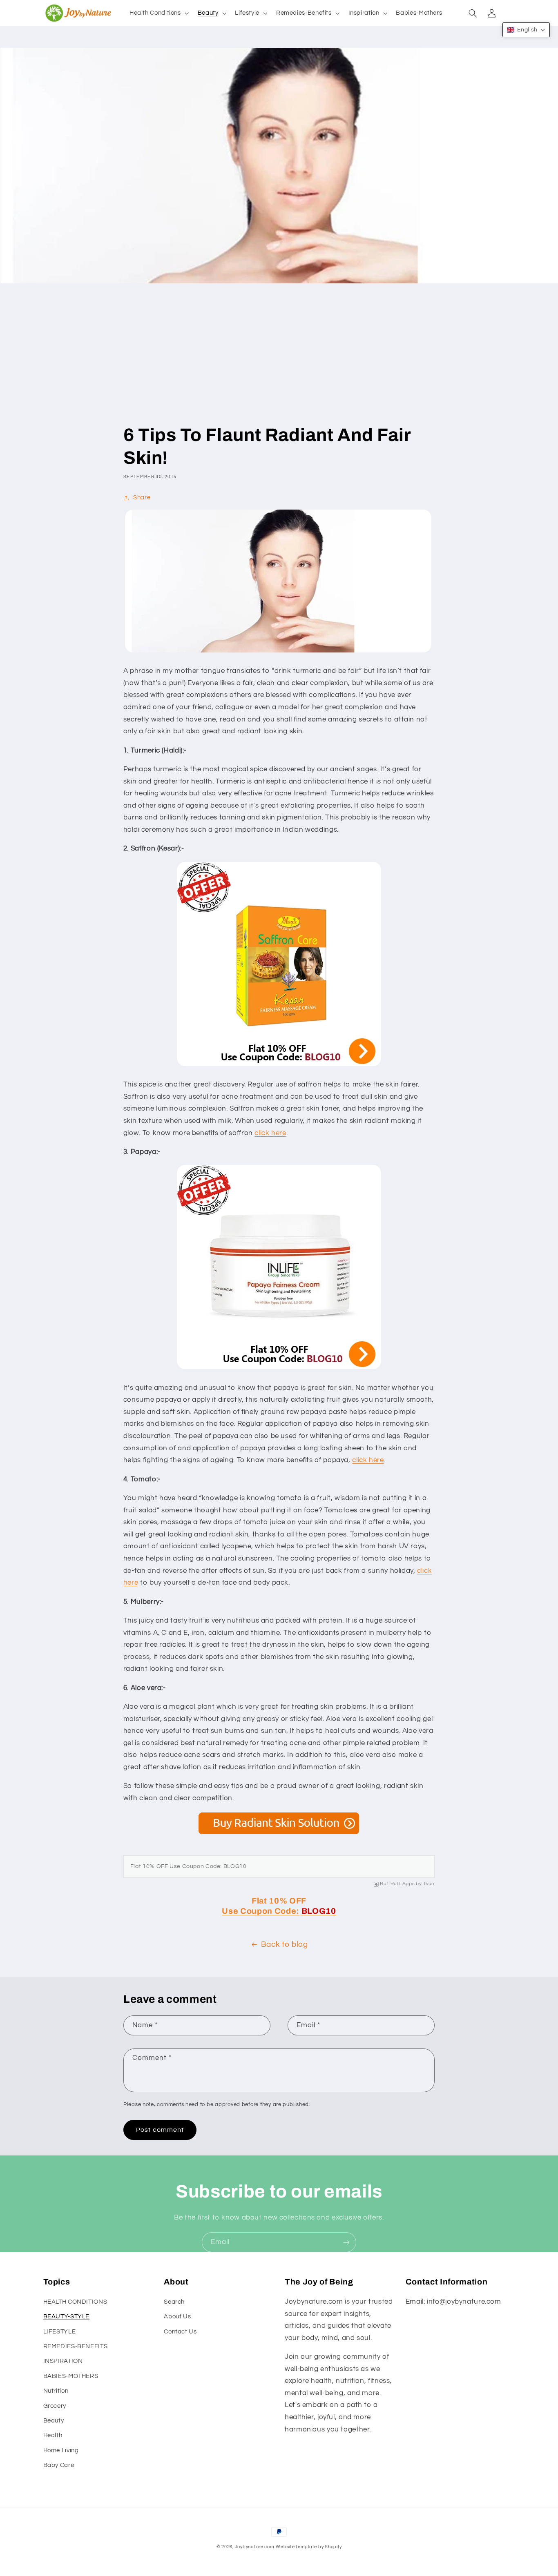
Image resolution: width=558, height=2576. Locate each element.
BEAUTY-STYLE (67, 2317)
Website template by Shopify (309, 2547)
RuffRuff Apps (397, 1884)
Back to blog (285, 1945)
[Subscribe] (346, 2242)
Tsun (429, 1884)
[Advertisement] (279, 362)
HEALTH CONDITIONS (75, 2302)
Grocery (55, 2406)
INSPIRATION (63, 2361)
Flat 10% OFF (279, 1901)
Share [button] (142, 498)
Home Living (61, 2450)
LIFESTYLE (60, 2332)
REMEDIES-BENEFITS (76, 2346)
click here (270, 1133)
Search (174, 2302)
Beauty (54, 2421)
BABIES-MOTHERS (71, 2376)
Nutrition (56, 2391)
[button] (158, 13)
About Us (177, 2317)
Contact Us (180, 2332)
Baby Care (59, 2465)
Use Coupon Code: (261, 1911)
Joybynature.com (255, 2547)
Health (53, 2435)
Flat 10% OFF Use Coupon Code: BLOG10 (189, 1866)
